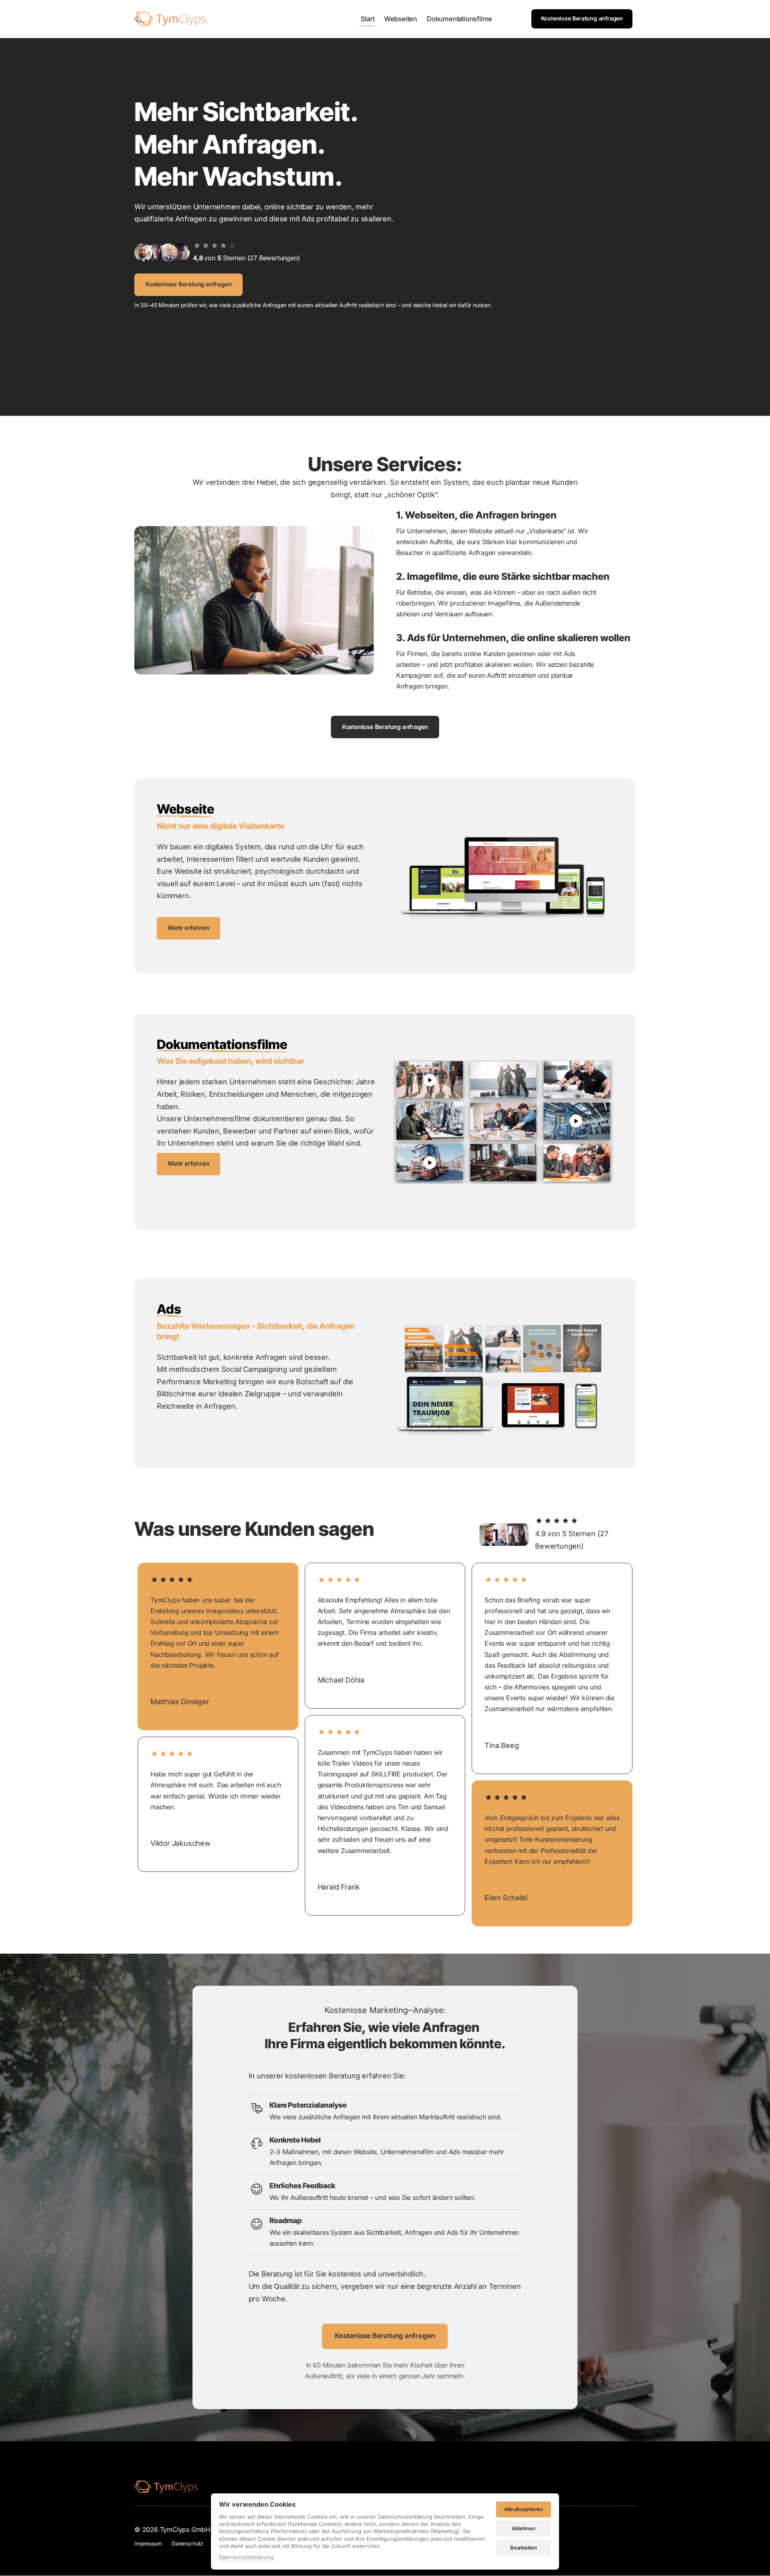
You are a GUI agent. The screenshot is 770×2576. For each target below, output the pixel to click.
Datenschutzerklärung (246, 2558)
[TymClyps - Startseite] (170, 19)
